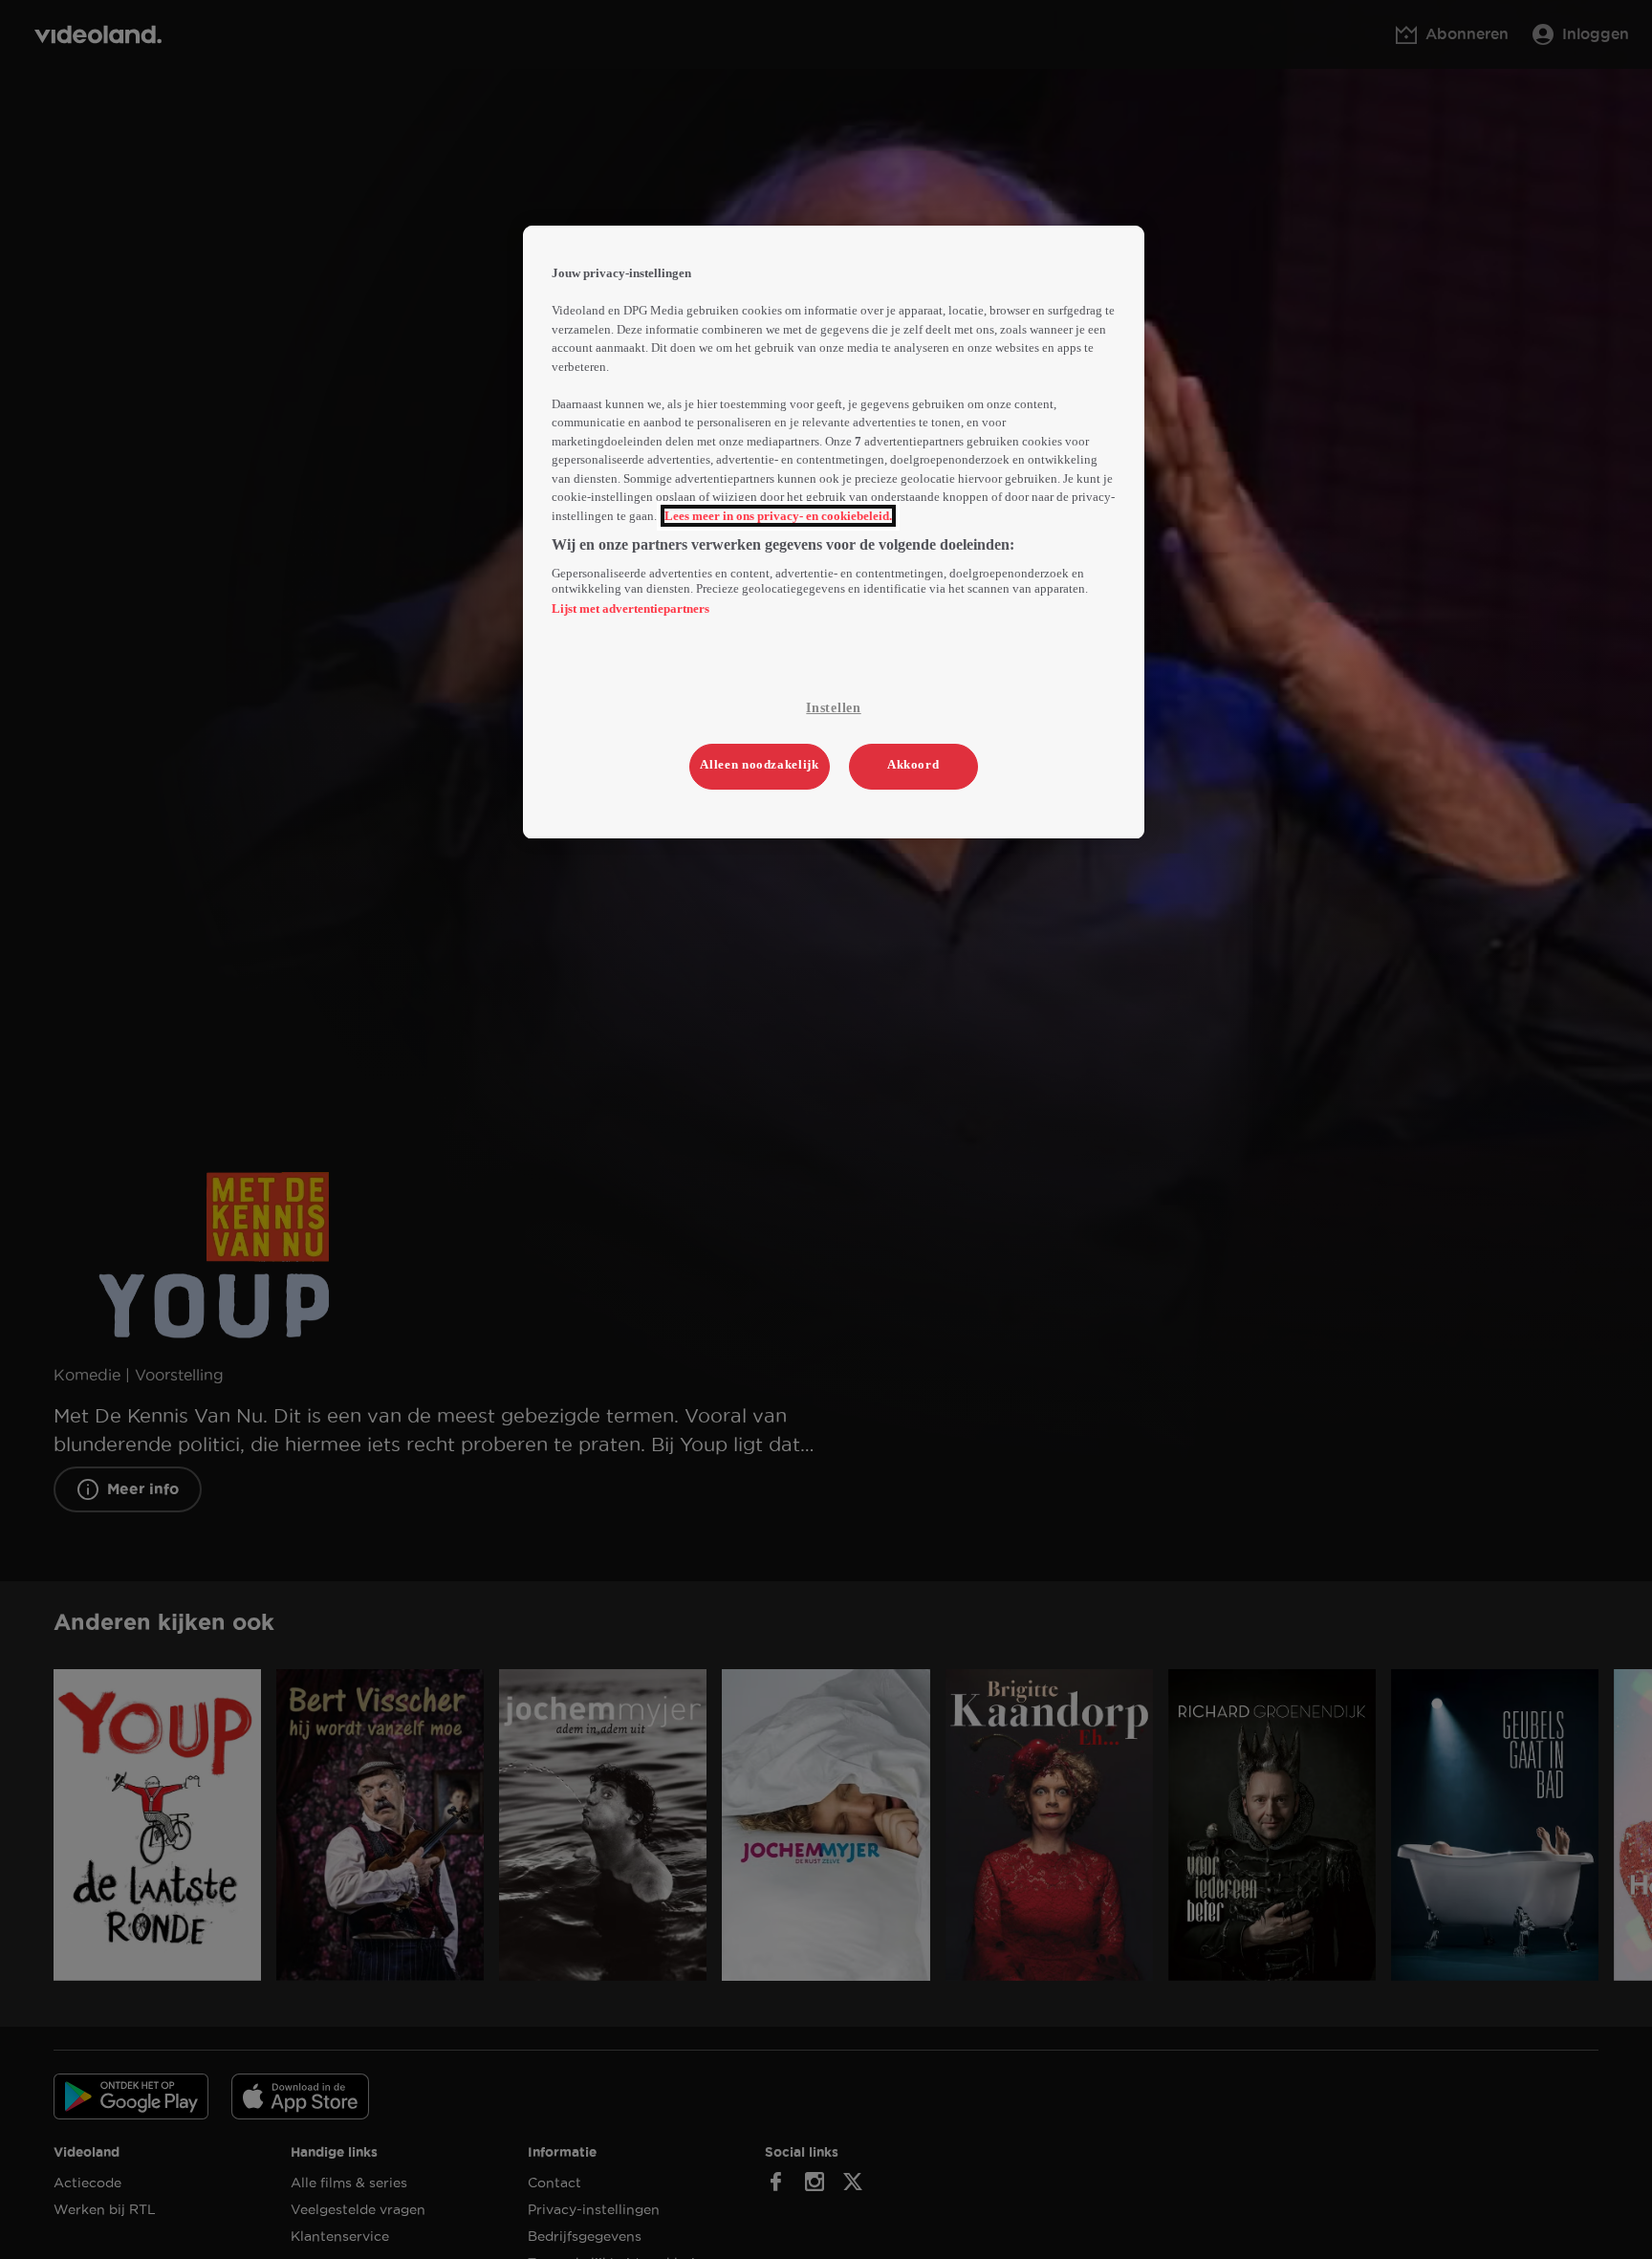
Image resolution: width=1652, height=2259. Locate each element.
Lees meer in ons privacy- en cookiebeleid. (778, 516)
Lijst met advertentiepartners (630, 608)
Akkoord (913, 765)
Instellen (833, 708)
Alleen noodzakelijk (759, 765)
